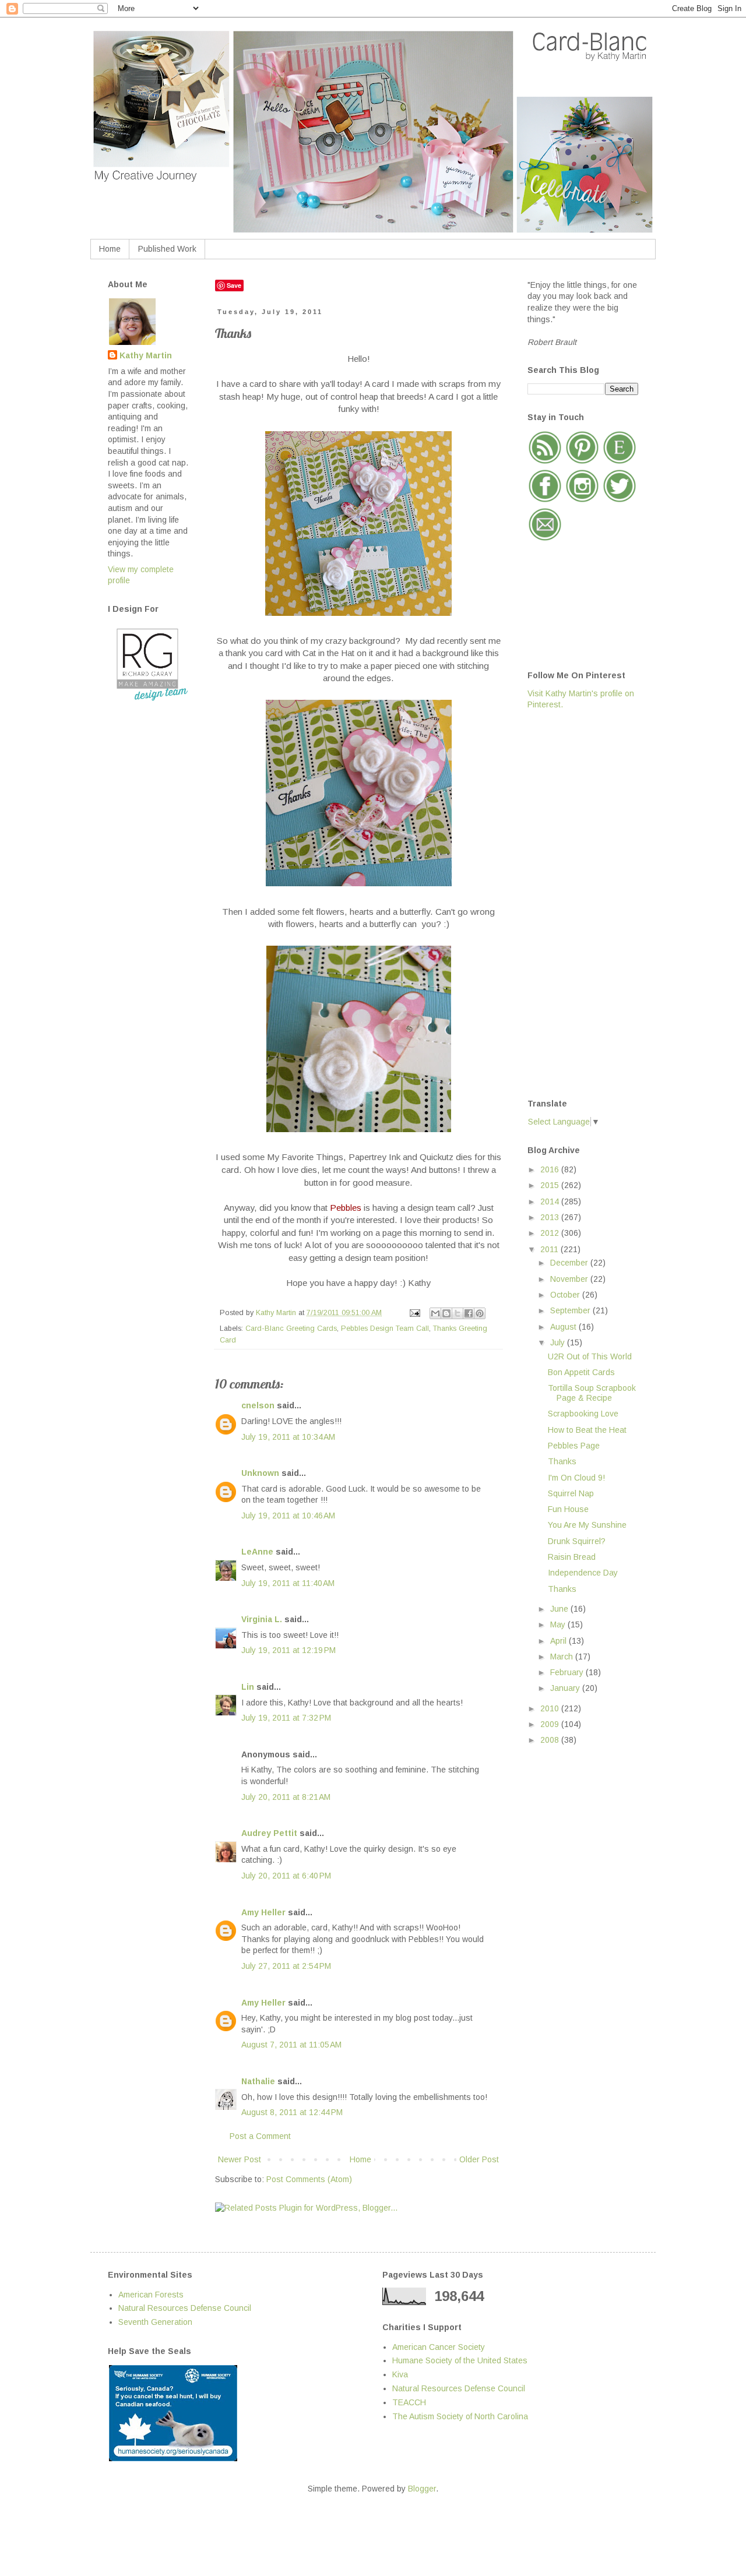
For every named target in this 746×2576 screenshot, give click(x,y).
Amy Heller (263, 1912)
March (563, 1657)
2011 (550, 1249)
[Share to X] (458, 1313)
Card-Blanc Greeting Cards (291, 1328)
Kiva (400, 2374)
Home (110, 249)
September (571, 1310)
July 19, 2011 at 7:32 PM (286, 1718)
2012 (551, 1233)
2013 (551, 1217)
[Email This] (435, 1313)
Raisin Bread (572, 1557)
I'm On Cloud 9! (576, 1478)
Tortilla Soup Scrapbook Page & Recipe (592, 1393)
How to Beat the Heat (587, 1430)
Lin (248, 1687)
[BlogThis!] (446, 1313)
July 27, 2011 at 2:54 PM (286, 1966)
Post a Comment (260, 2136)
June (560, 1609)
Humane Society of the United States (460, 2360)
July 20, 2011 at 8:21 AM (286, 1797)
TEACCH (409, 2402)
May (559, 1624)
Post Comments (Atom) (309, 2179)
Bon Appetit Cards (581, 1372)
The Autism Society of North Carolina (460, 2416)
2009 (551, 1724)
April (559, 1641)
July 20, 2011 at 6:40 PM (286, 1876)
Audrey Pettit (269, 1833)
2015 (551, 1185)
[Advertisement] (574, 903)
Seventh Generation (155, 2322)
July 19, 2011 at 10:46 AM (288, 1516)
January (566, 1688)
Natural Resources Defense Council (185, 2308)
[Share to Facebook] (469, 1313)
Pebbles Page (574, 1446)
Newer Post (240, 2159)
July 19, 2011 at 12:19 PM (288, 1650)
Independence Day (583, 1573)
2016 (551, 1169)
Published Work (167, 249)
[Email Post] (414, 1313)
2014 (551, 1201)
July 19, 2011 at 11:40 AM (288, 1583)
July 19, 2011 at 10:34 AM (288, 1437)
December (570, 1263)
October (566, 1295)
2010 (551, 1708)
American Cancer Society (439, 2347)
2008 (551, 1740)
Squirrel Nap (571, 1493)
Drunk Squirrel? (577, 1541)
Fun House (568, 1509)
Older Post (479, 2159)
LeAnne (257, 1552)
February (568, 1672)
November (570, 1279)
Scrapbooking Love (583, 1414)
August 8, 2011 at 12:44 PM (292, 2112)
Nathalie (258, 2081)
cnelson (258, 1405)
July (559, 1342)
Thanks (562, 1461)
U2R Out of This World (590, 1356)
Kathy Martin (146, 355)
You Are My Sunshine (587, 1525)
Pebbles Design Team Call (385, 1328)
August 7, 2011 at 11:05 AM (291, 2045)
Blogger (422, 2489)
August (564, 1327)
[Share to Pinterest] (480, 1313)
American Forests (151, 2295)
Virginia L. (262, 1619)
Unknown (260, 1473)
